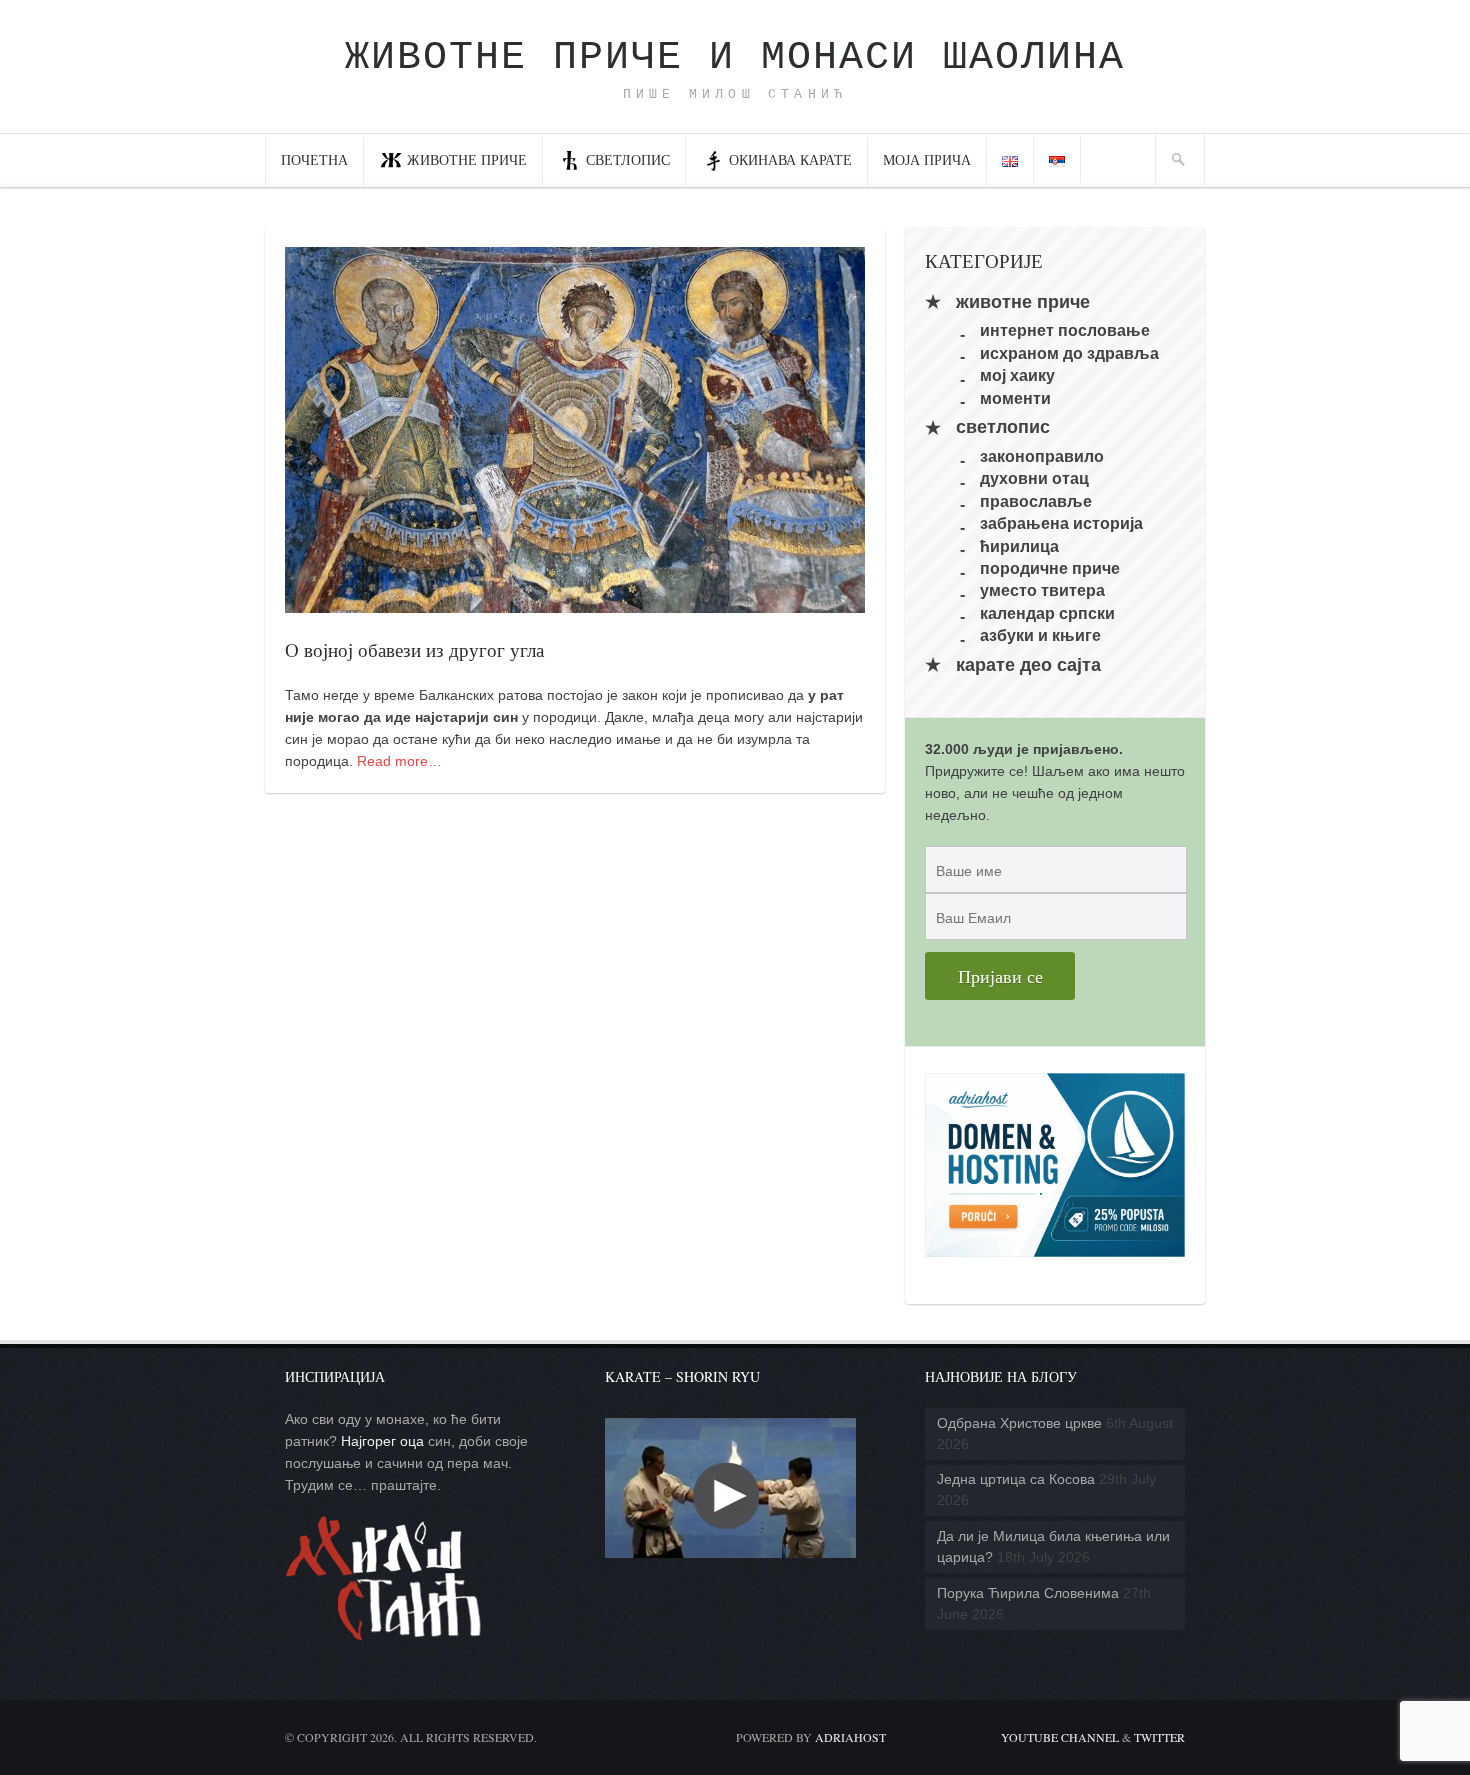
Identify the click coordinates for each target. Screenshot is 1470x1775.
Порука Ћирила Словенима (1028, 1593)
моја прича (927, 159)
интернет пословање (1065, 330)
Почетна (314, 159)
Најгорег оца (382, 1441)
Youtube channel (1060, 1737)
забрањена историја (1061, 523)
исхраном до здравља (1069, 352)
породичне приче (1050, 568)
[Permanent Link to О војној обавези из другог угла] (575, 602)
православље (1036, 500)
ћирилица (1019, 545)
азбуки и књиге (1040, 635)
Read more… (399, 761)
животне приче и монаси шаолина (735, 57)
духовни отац (1034, 478)
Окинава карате (790, 159)
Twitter (1159, 1737)
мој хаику (1017, 375)
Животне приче (467, 159)
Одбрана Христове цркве (1019, 1423)
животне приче (1023, 302)
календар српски (1047, 612)
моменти (1015, 397)
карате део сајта (1028, 665)
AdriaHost (850, 1737)
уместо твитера (1042, 590)
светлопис (628, 159)
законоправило (1042, 456)
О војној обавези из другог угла (414, 649)
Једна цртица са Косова (1016, 1479)
